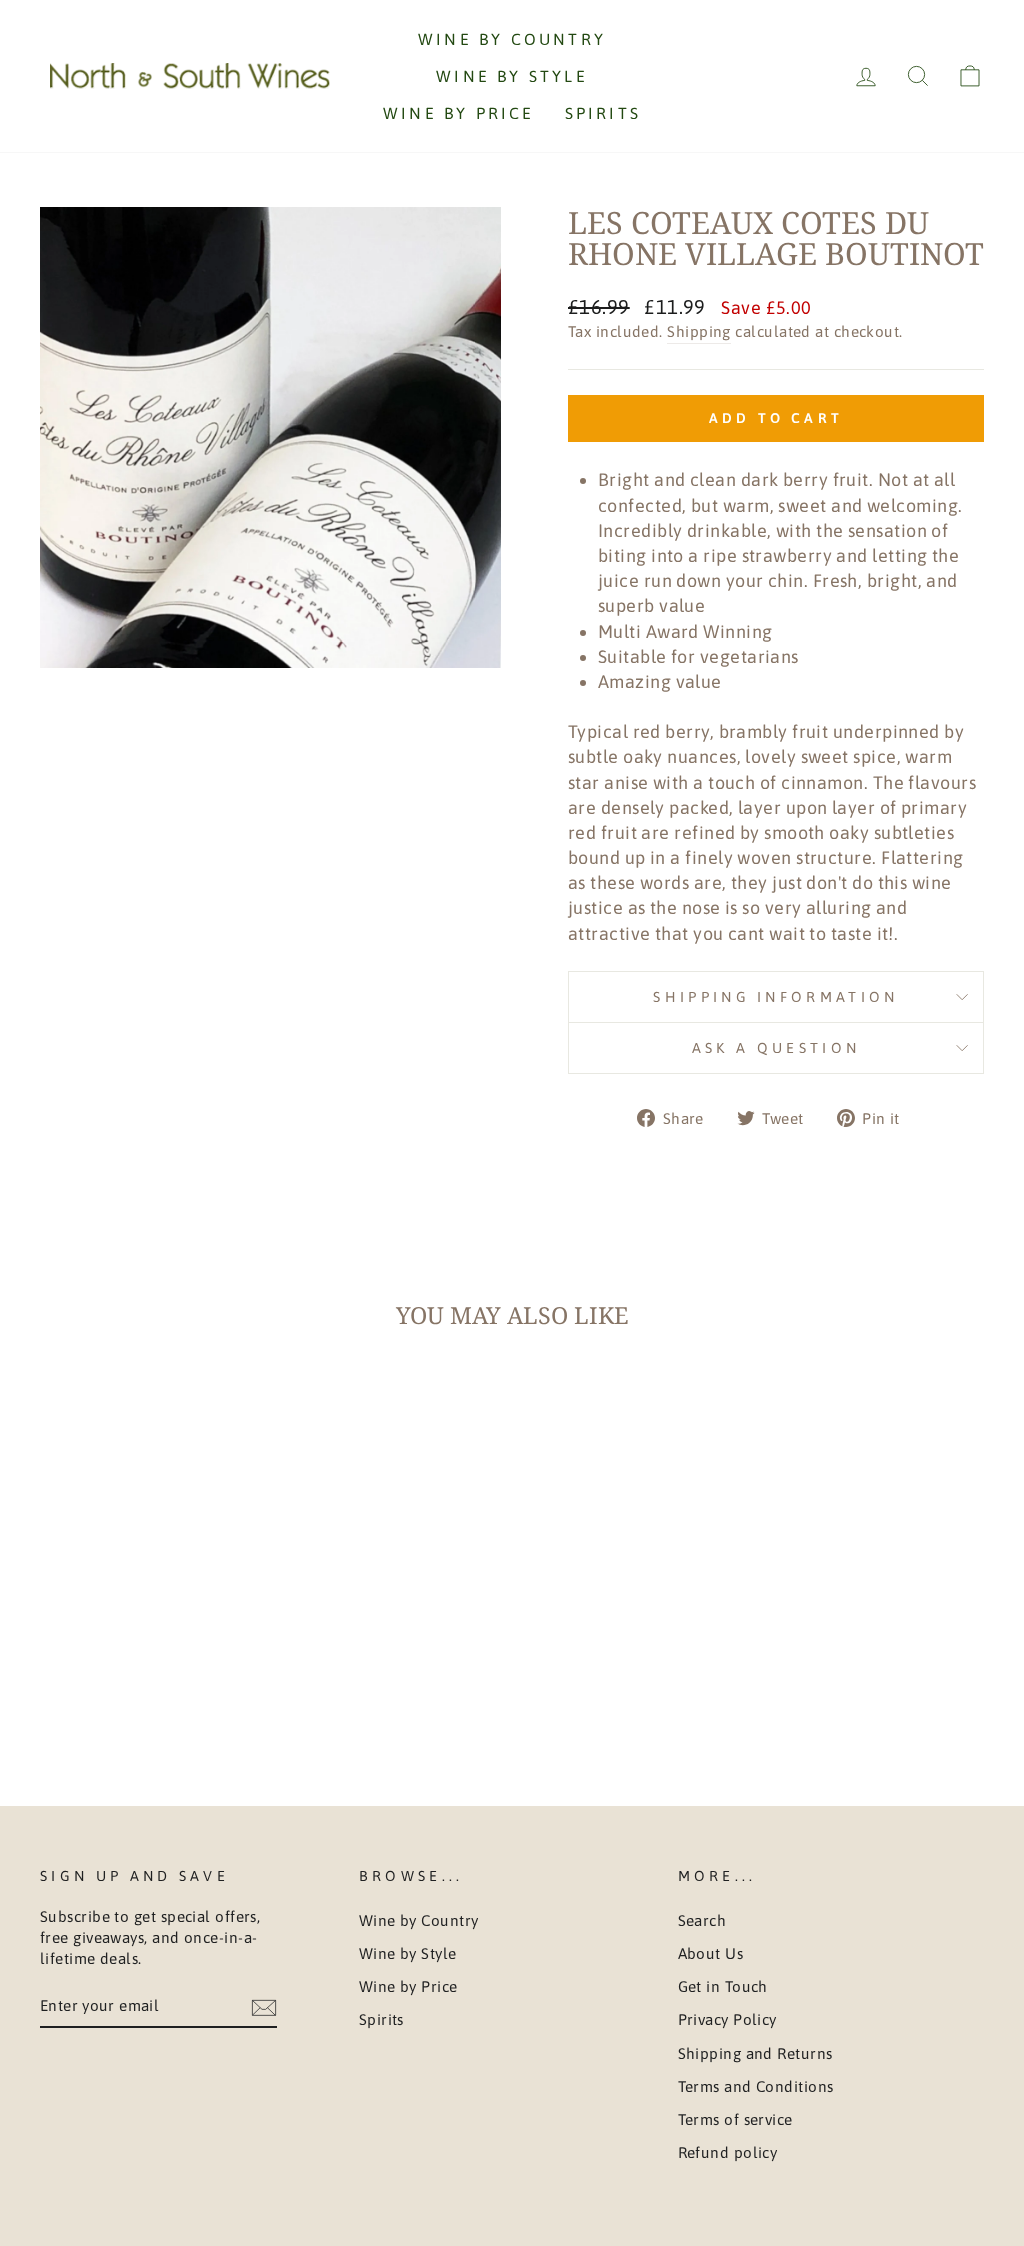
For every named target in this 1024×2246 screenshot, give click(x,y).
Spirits (603, 113)
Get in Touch (723, 1986)
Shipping (699, 331)
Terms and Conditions (756, 2086)
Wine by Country (512, 39)
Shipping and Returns (755, 2053)
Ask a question (776, 1048)
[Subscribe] (264, 2006)
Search (702, 1920)
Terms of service (735, 2119)
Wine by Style (512, 76)
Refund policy (728, 2152)
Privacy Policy (727, 2019)
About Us (711, 1953)
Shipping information (775, 997)
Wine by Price (459, 113)
